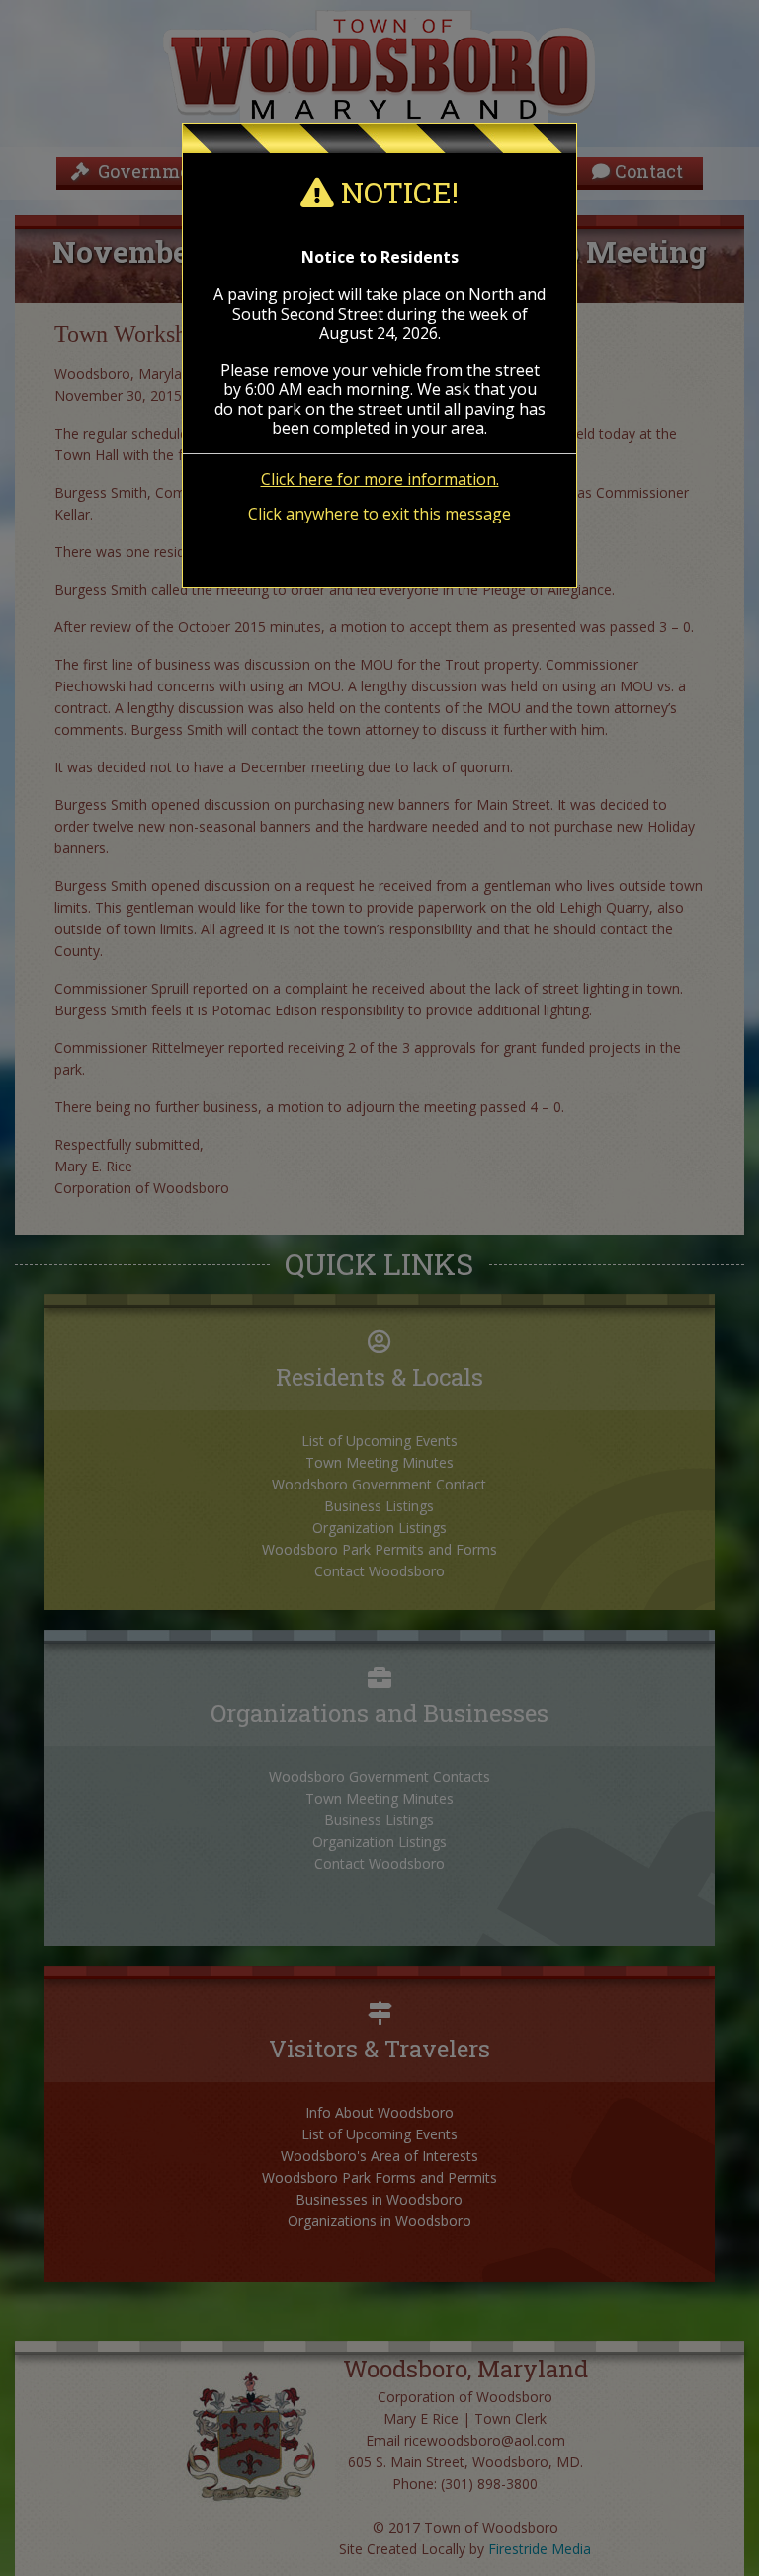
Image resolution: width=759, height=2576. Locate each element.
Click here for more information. (380, 479)
